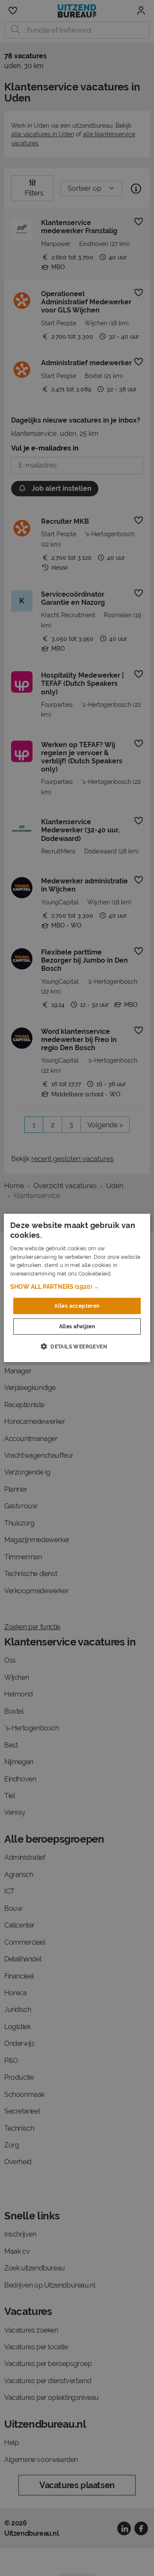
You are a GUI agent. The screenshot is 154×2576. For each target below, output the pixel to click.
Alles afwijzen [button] (77, 1327)
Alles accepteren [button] (77, 1306)
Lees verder (127, 1274)
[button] (77, 1287)
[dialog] (77, 1288)
